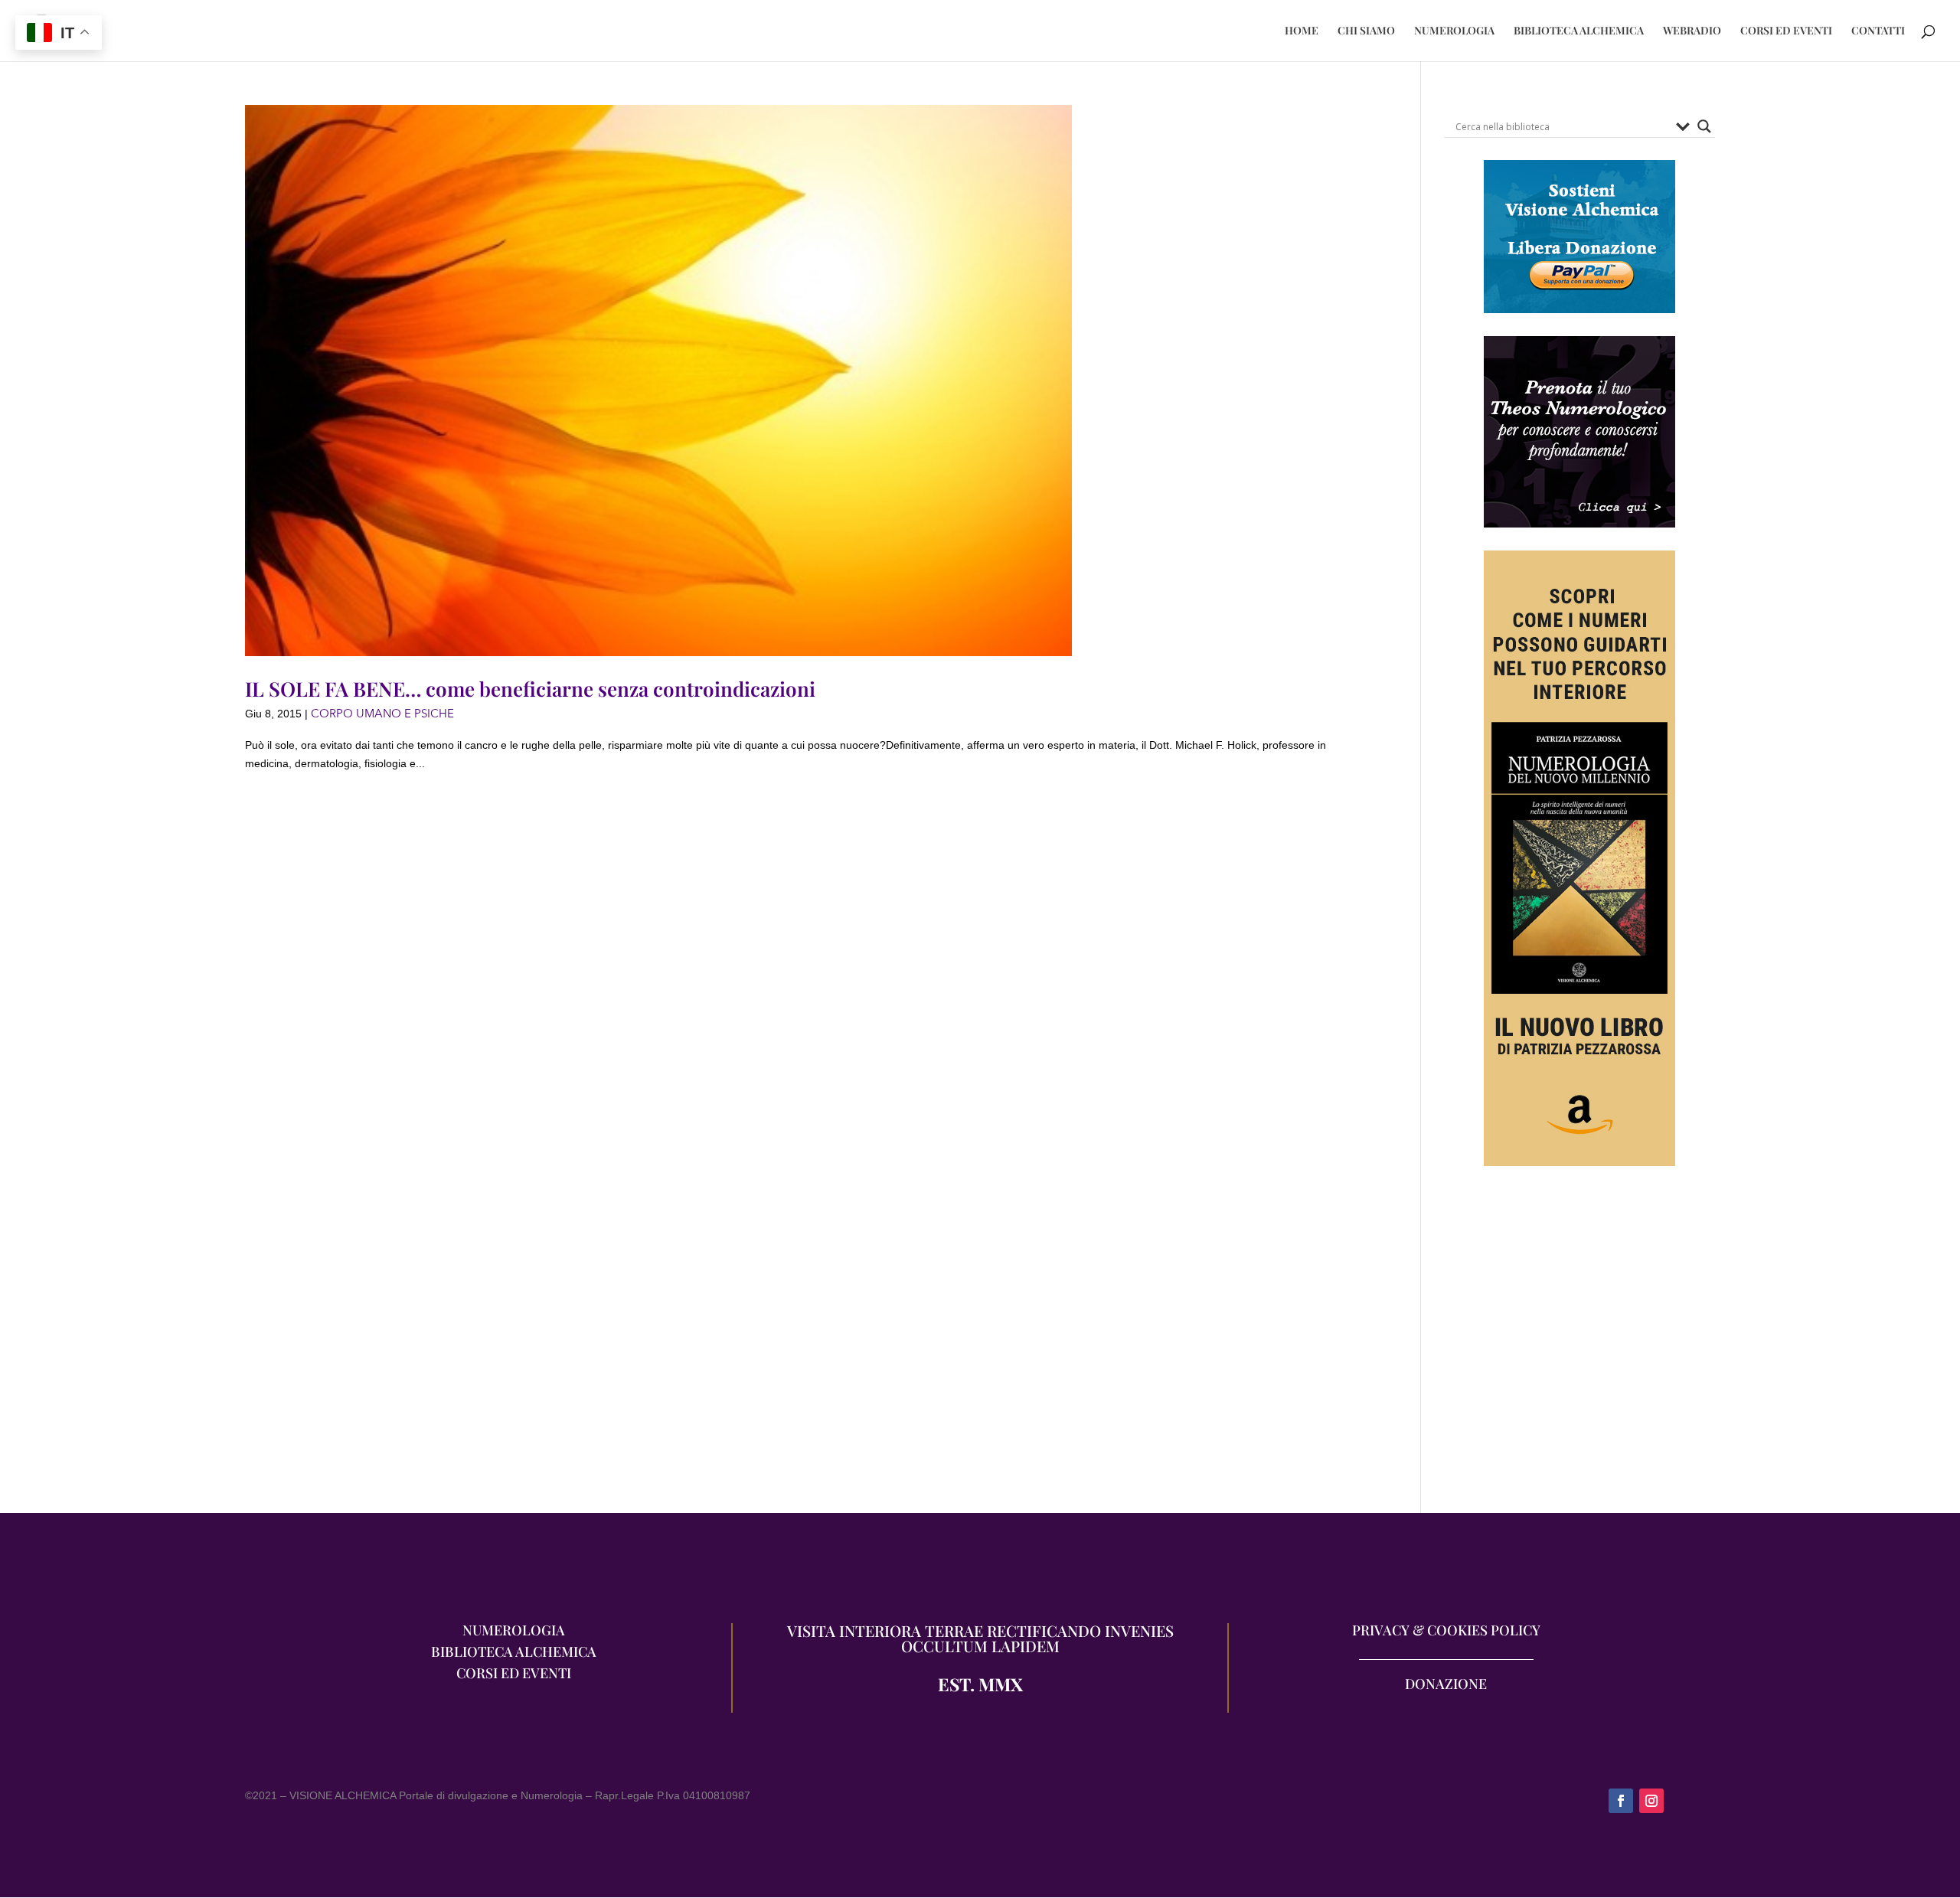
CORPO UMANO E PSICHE (382, 714)
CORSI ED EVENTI (1786, 31)
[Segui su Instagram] (1651, 1801)
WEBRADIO (1692, 31)
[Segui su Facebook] (1621, 1801)
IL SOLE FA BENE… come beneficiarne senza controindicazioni (530, 689)
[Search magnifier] (1704, 126)
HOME (1302, 31)
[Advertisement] (1579, 1347)
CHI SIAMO (1366, 31)
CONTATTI (1878, 31)
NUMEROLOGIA (1454, 31)
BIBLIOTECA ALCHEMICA (1579, 31)
